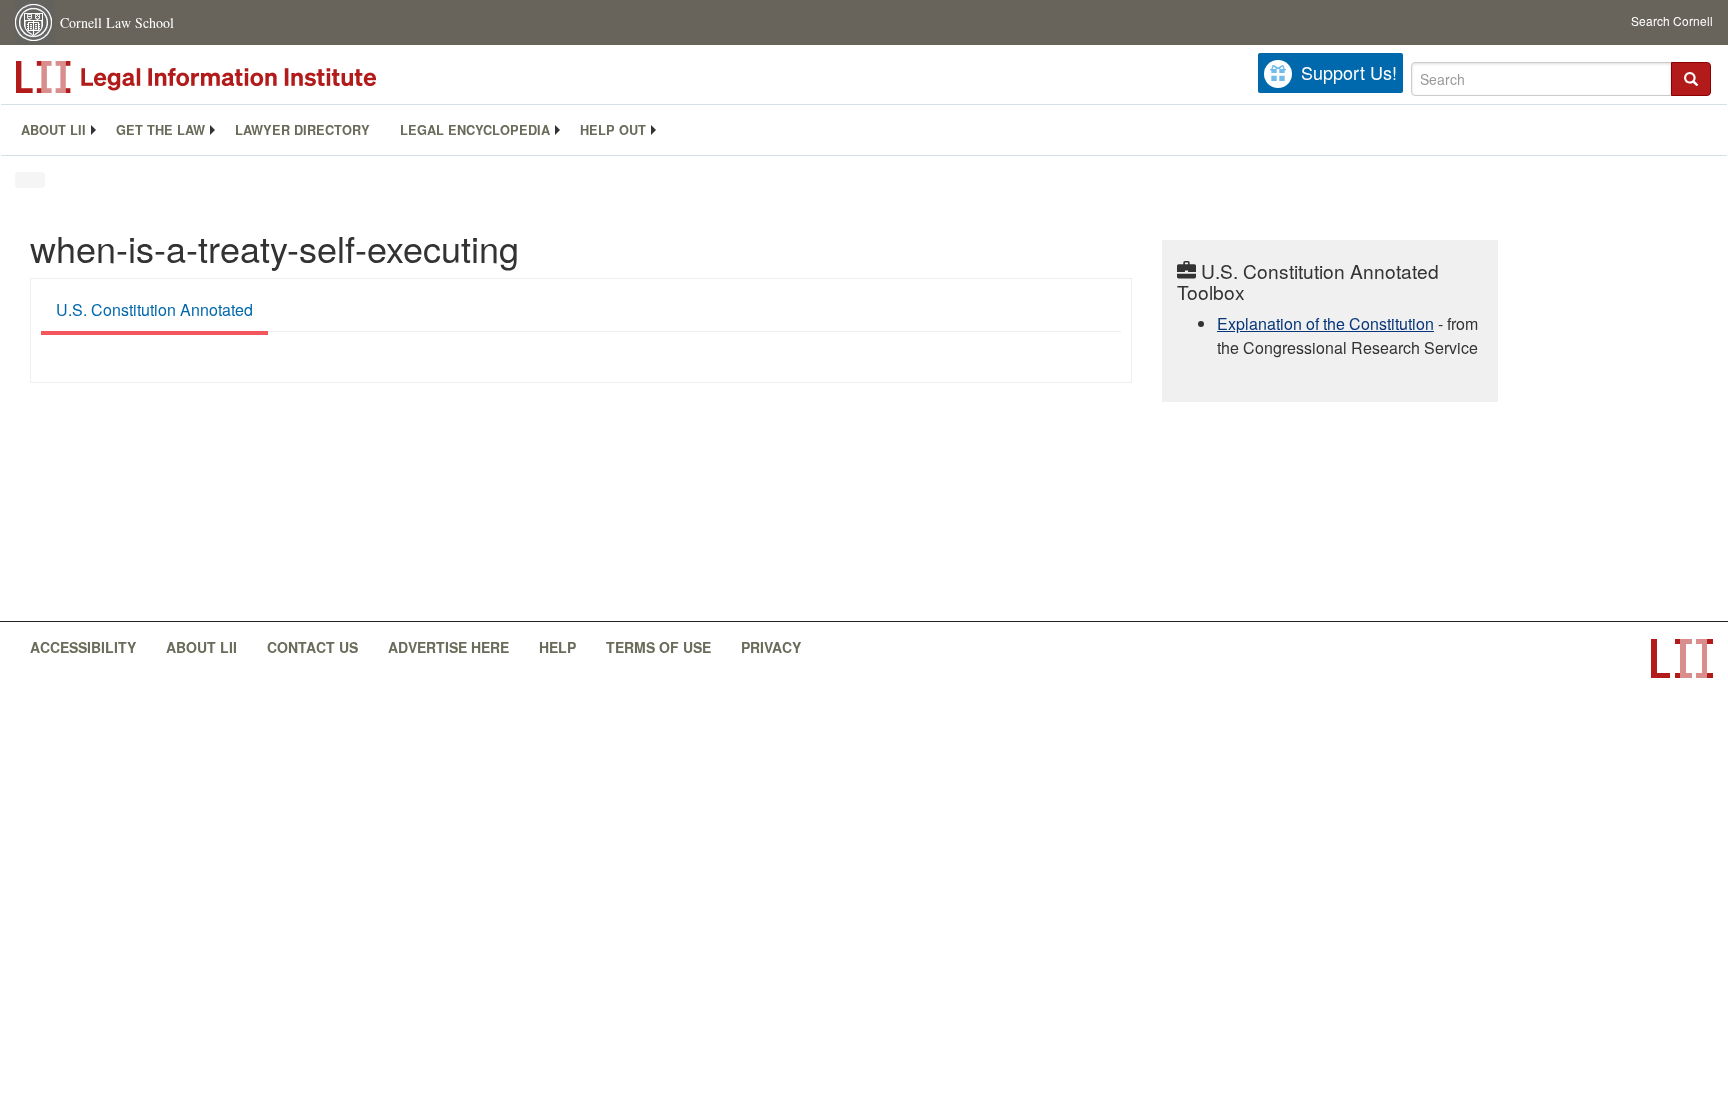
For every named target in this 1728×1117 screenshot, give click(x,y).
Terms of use (658, 647)
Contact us (312, 647)
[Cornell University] (35, 22)
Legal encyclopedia (475, 130)
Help (557, 647)
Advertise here (448, 647)
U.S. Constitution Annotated (154, 309)
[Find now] (1691, 79)
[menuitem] (53, 130)
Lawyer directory (302, 130)
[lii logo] (240, 77)
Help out (613, 130)
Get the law (160, 130)
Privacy (771, 647)
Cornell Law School (117, 22)
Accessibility (83, 647)
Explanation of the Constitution (1325, 323)
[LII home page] (1682, 658)
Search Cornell (1672, 20)
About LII (53, 130)
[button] (1691, 79)
